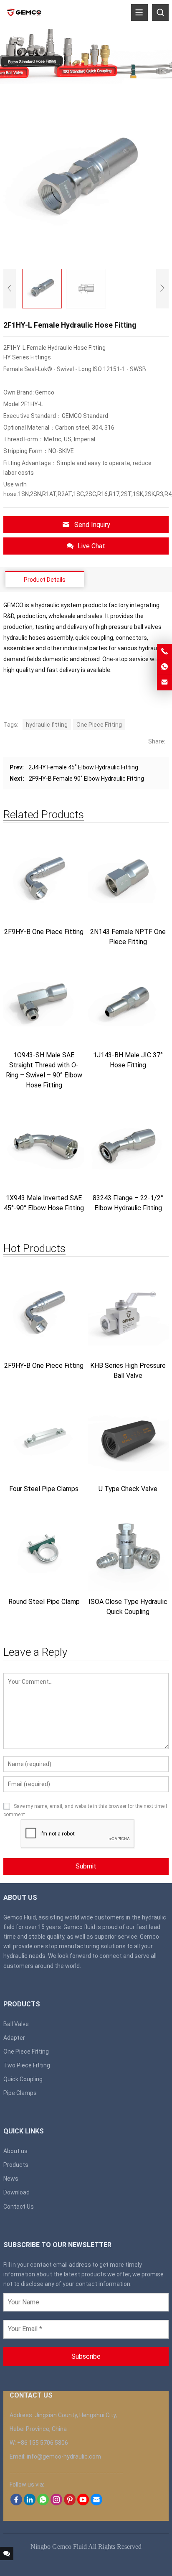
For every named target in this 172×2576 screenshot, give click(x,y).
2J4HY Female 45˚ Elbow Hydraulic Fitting (83, 767)
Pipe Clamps (20, 2093)
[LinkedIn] (30, 2503)
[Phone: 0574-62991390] (164, 652)
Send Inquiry (92, 525)
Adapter (14, 2038)
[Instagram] (56, 2503)
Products (16, 2165)
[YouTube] (83, 2503)
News (11, 2179)
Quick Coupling (23, 2079)
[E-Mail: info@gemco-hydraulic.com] (164, 682)
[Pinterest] (70, 2503)
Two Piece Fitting (27, 2065)
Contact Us (19, 2207)
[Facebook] (16, 2503)
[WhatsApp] (43, 2503)
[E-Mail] (96, 2503)
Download (16, 2192)
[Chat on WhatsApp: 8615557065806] (164, 667)
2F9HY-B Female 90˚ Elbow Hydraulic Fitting (86, 779)
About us (15, 2151)
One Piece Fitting (99, 725)
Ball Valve (16, 2024)
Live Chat (91, 546)
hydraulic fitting (47, 725)
